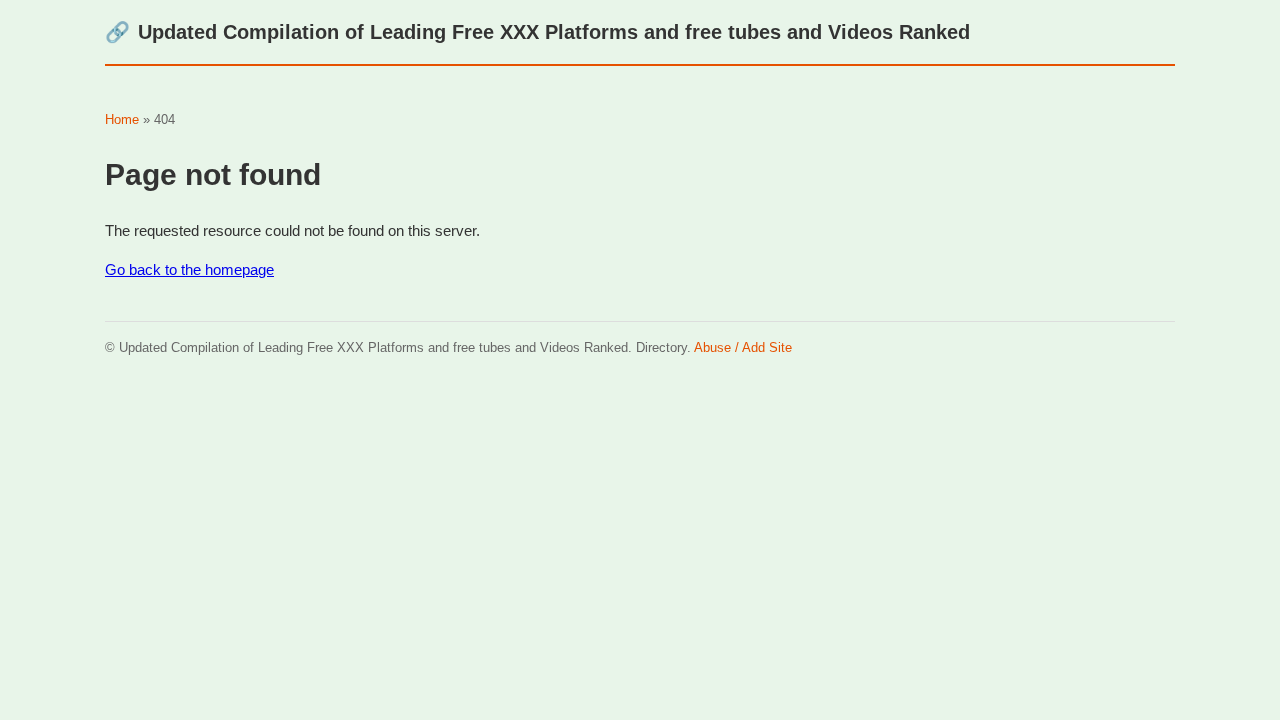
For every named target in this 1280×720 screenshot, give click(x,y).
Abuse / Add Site (743, 347)
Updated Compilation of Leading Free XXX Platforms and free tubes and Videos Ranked (537, 32)
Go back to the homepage (189, 269)
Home (122, 119)
